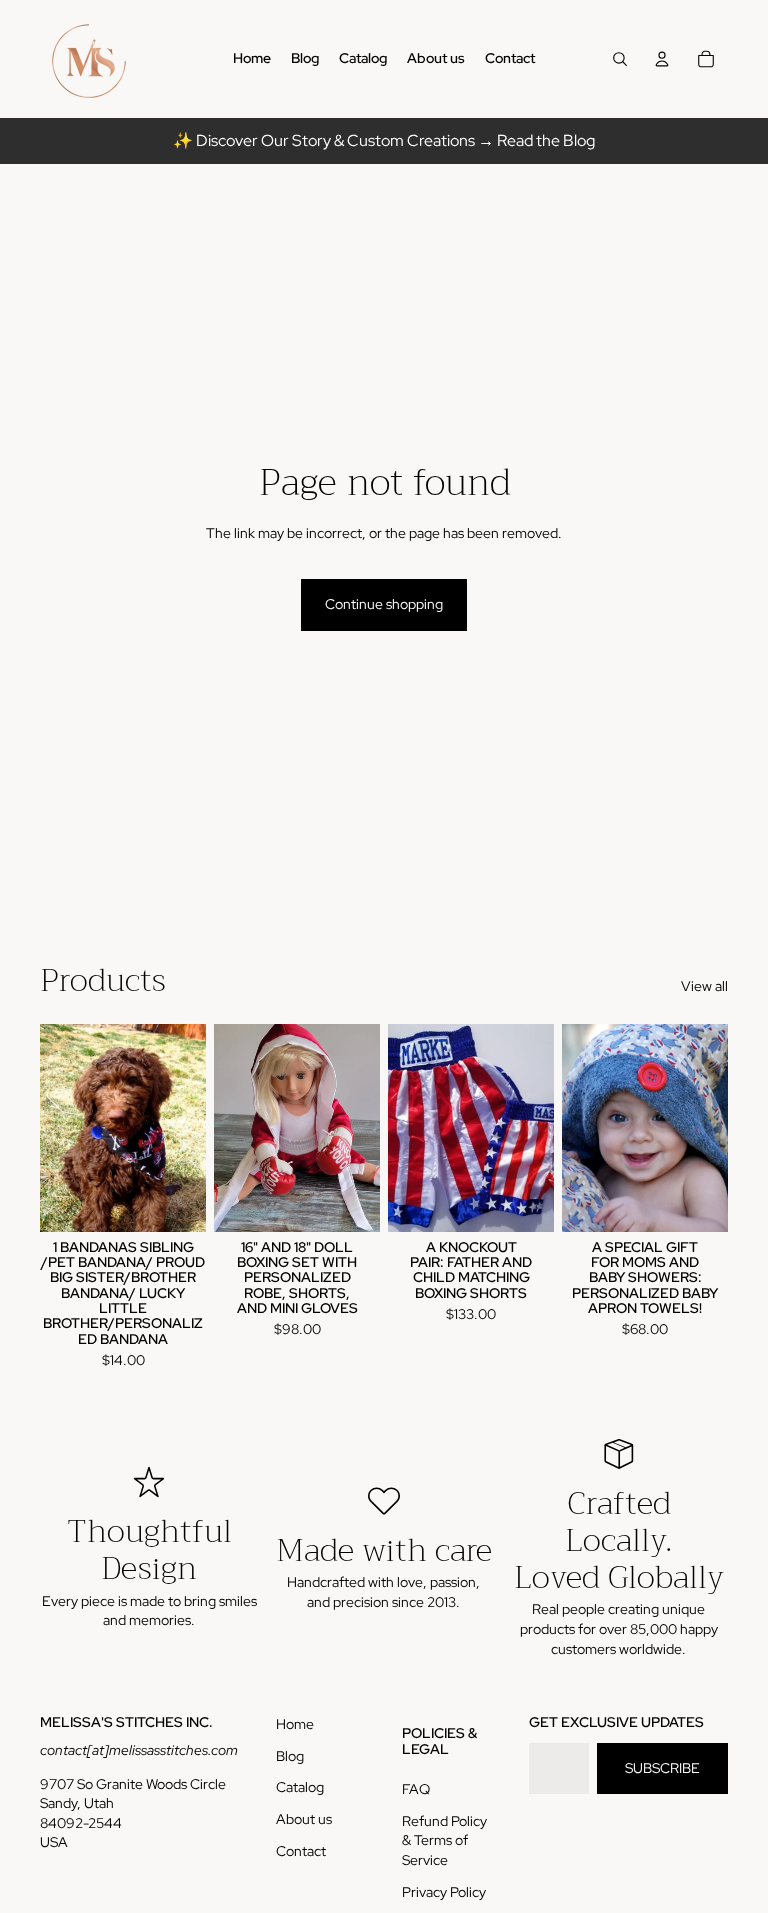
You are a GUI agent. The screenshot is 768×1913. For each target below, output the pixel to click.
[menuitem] (252, 59)
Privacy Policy (444, 1892)
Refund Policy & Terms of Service (444, 1840)
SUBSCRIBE (662, 1768)
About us (304, 1819)
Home (295, 1724)
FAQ (416, 1789)
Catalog (300, 1787)
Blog (290, 1756)
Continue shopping (384, 604)
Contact (301, 1851)
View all (704, 986)
